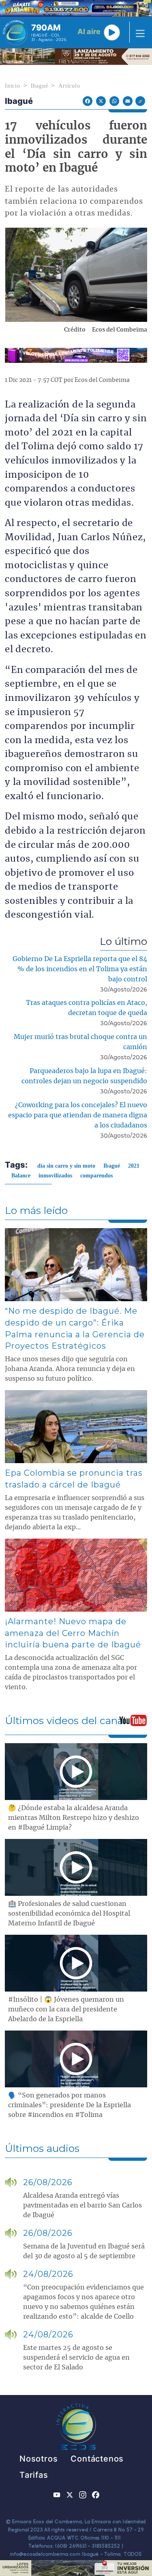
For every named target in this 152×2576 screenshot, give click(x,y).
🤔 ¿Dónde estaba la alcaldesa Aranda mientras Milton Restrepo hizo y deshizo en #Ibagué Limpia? (74, 1818)
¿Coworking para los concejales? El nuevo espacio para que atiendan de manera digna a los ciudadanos (78, 1115)
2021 (134, 1166)
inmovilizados (55, 1176)
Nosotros (39, 2459)
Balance (21, 1176)
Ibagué (40, 86)
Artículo (69, 86)
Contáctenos (97, 2459)
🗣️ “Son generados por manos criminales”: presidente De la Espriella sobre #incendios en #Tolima (70, 2105)
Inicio (13, 86)
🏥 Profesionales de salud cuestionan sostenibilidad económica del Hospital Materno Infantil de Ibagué (69, 1914)
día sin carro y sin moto (66, 1166)
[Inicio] (15, 32)
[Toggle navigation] (138, 32)
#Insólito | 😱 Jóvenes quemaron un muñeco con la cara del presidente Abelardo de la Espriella (66, 2009)
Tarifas (34, 2475)
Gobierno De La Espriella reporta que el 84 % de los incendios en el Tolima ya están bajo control (80, 969)
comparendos (96, 1176)
